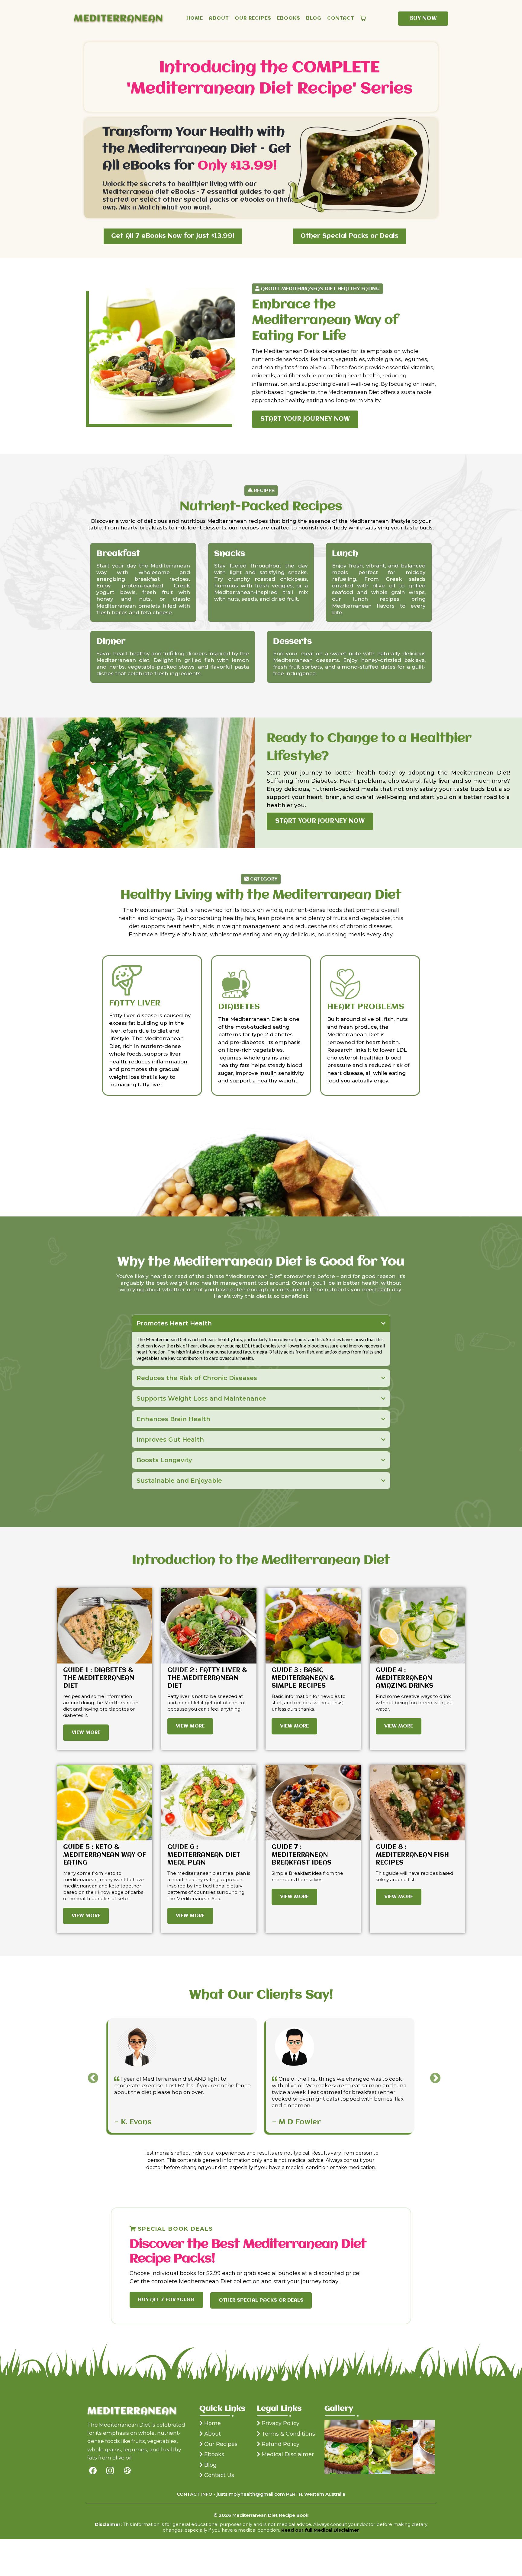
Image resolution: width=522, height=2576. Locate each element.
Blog (210, 2465)
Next (432, 2076)
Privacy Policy (280, 2423)
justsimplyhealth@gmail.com (251, 2494)
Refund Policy (280, 2444)
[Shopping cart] (363, 18)
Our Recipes (221, 2444)
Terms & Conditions (288, 2434)
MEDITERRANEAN (118, 19)
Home (213, 2423)
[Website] (127, 2471)
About (213, 2434)
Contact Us (219, 2475)
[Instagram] (110, 2471)
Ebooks (214, 2454)
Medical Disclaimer (288, 2454)
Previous (90, 2076)
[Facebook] (93, 2471)
